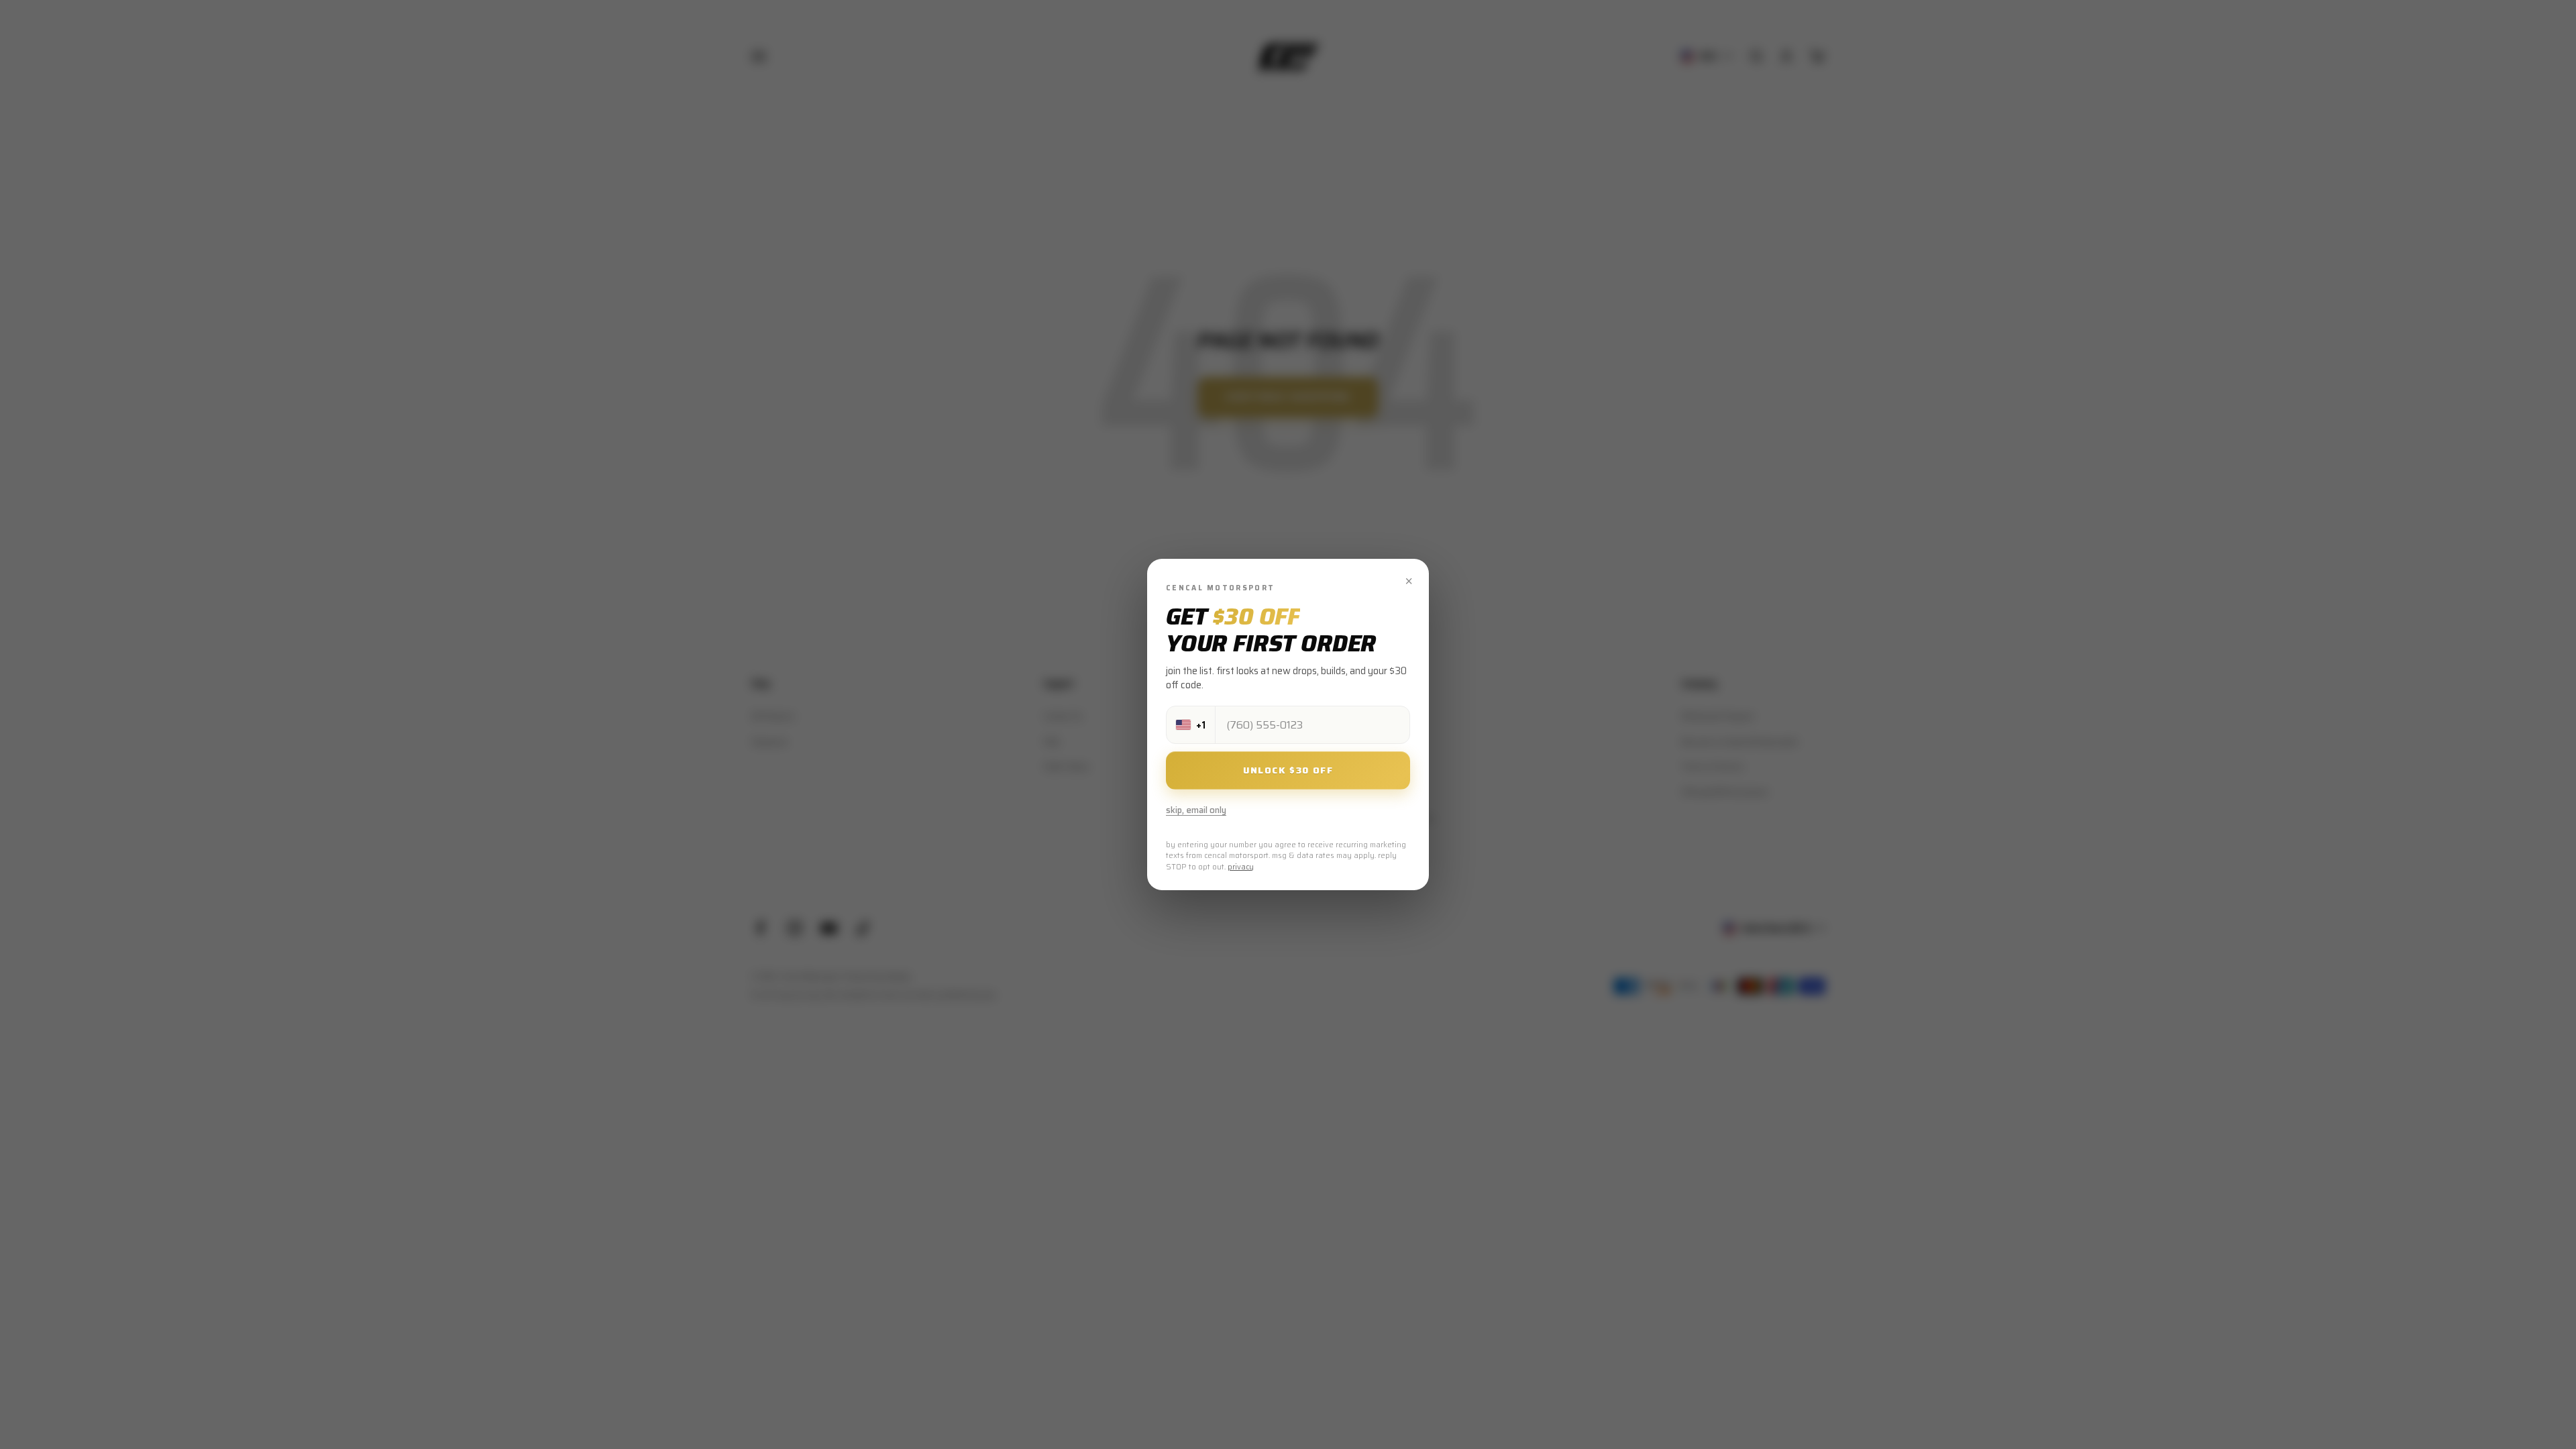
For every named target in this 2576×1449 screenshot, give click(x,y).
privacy (1241, 867)
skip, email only (1196, 810)
